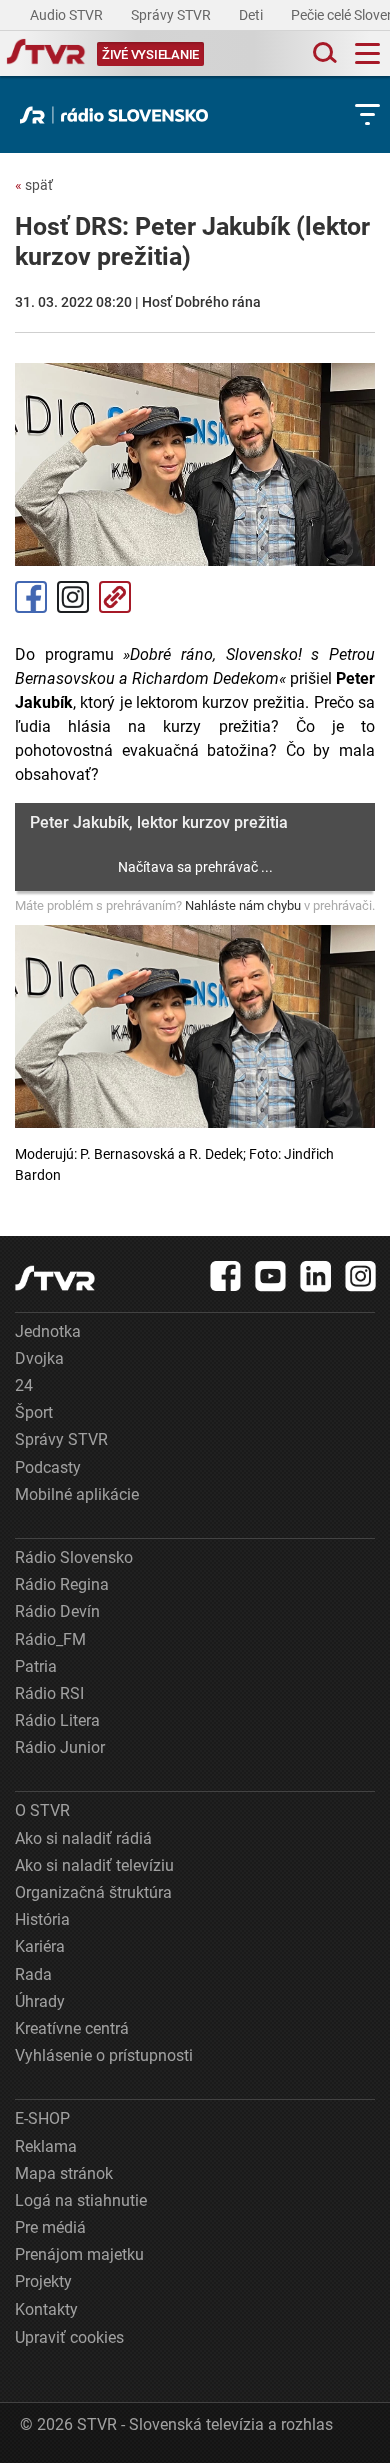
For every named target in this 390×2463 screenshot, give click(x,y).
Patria (36, 1666)
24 (24, 1385)
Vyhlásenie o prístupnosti (104, 2055)
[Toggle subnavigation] (367, 114)
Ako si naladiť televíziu (94, 1865)
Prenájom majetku (79, 2254)
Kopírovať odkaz (115, 597)
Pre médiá (50, 2227)
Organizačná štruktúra (93, 1892)
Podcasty (48, 1467)
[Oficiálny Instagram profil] (361, 1276)
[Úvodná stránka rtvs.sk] (46, 54)
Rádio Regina (62, 1584)
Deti (252, 15)
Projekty (43, 2281)
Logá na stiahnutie (81, 2200)
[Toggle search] (323, 53)
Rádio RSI (49, 1693)
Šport (34, 1412)
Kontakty (46, 2309)
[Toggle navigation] (367, 53)
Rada (33, 1974)
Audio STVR (68, 15)
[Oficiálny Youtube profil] (271, 1276)
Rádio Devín (57, 1611)
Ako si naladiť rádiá (83, 1838)
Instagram (73, 597)
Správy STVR (172, 15)
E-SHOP (42, 2118)
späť (34, 185)
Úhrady (40, 2001)
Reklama (46, 2146)
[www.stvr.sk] (55, 1278)
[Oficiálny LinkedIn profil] (316, 1276)
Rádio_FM (50, 1639)
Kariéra (40, 1946)
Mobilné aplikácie (77, 1494)
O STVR (42, 1810)
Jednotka (48, 1331)
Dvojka (39, 1358)
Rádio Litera (57, 1720)
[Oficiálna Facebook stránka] (226, 1276)
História (42, 1919)
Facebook (31, 597)
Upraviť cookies (69, 2337)
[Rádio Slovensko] (119, 115)
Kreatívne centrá (72, 2028)
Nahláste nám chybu (243, 905)
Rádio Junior (60, 1747)
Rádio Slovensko (74, 1557)
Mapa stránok (64, 2173)
